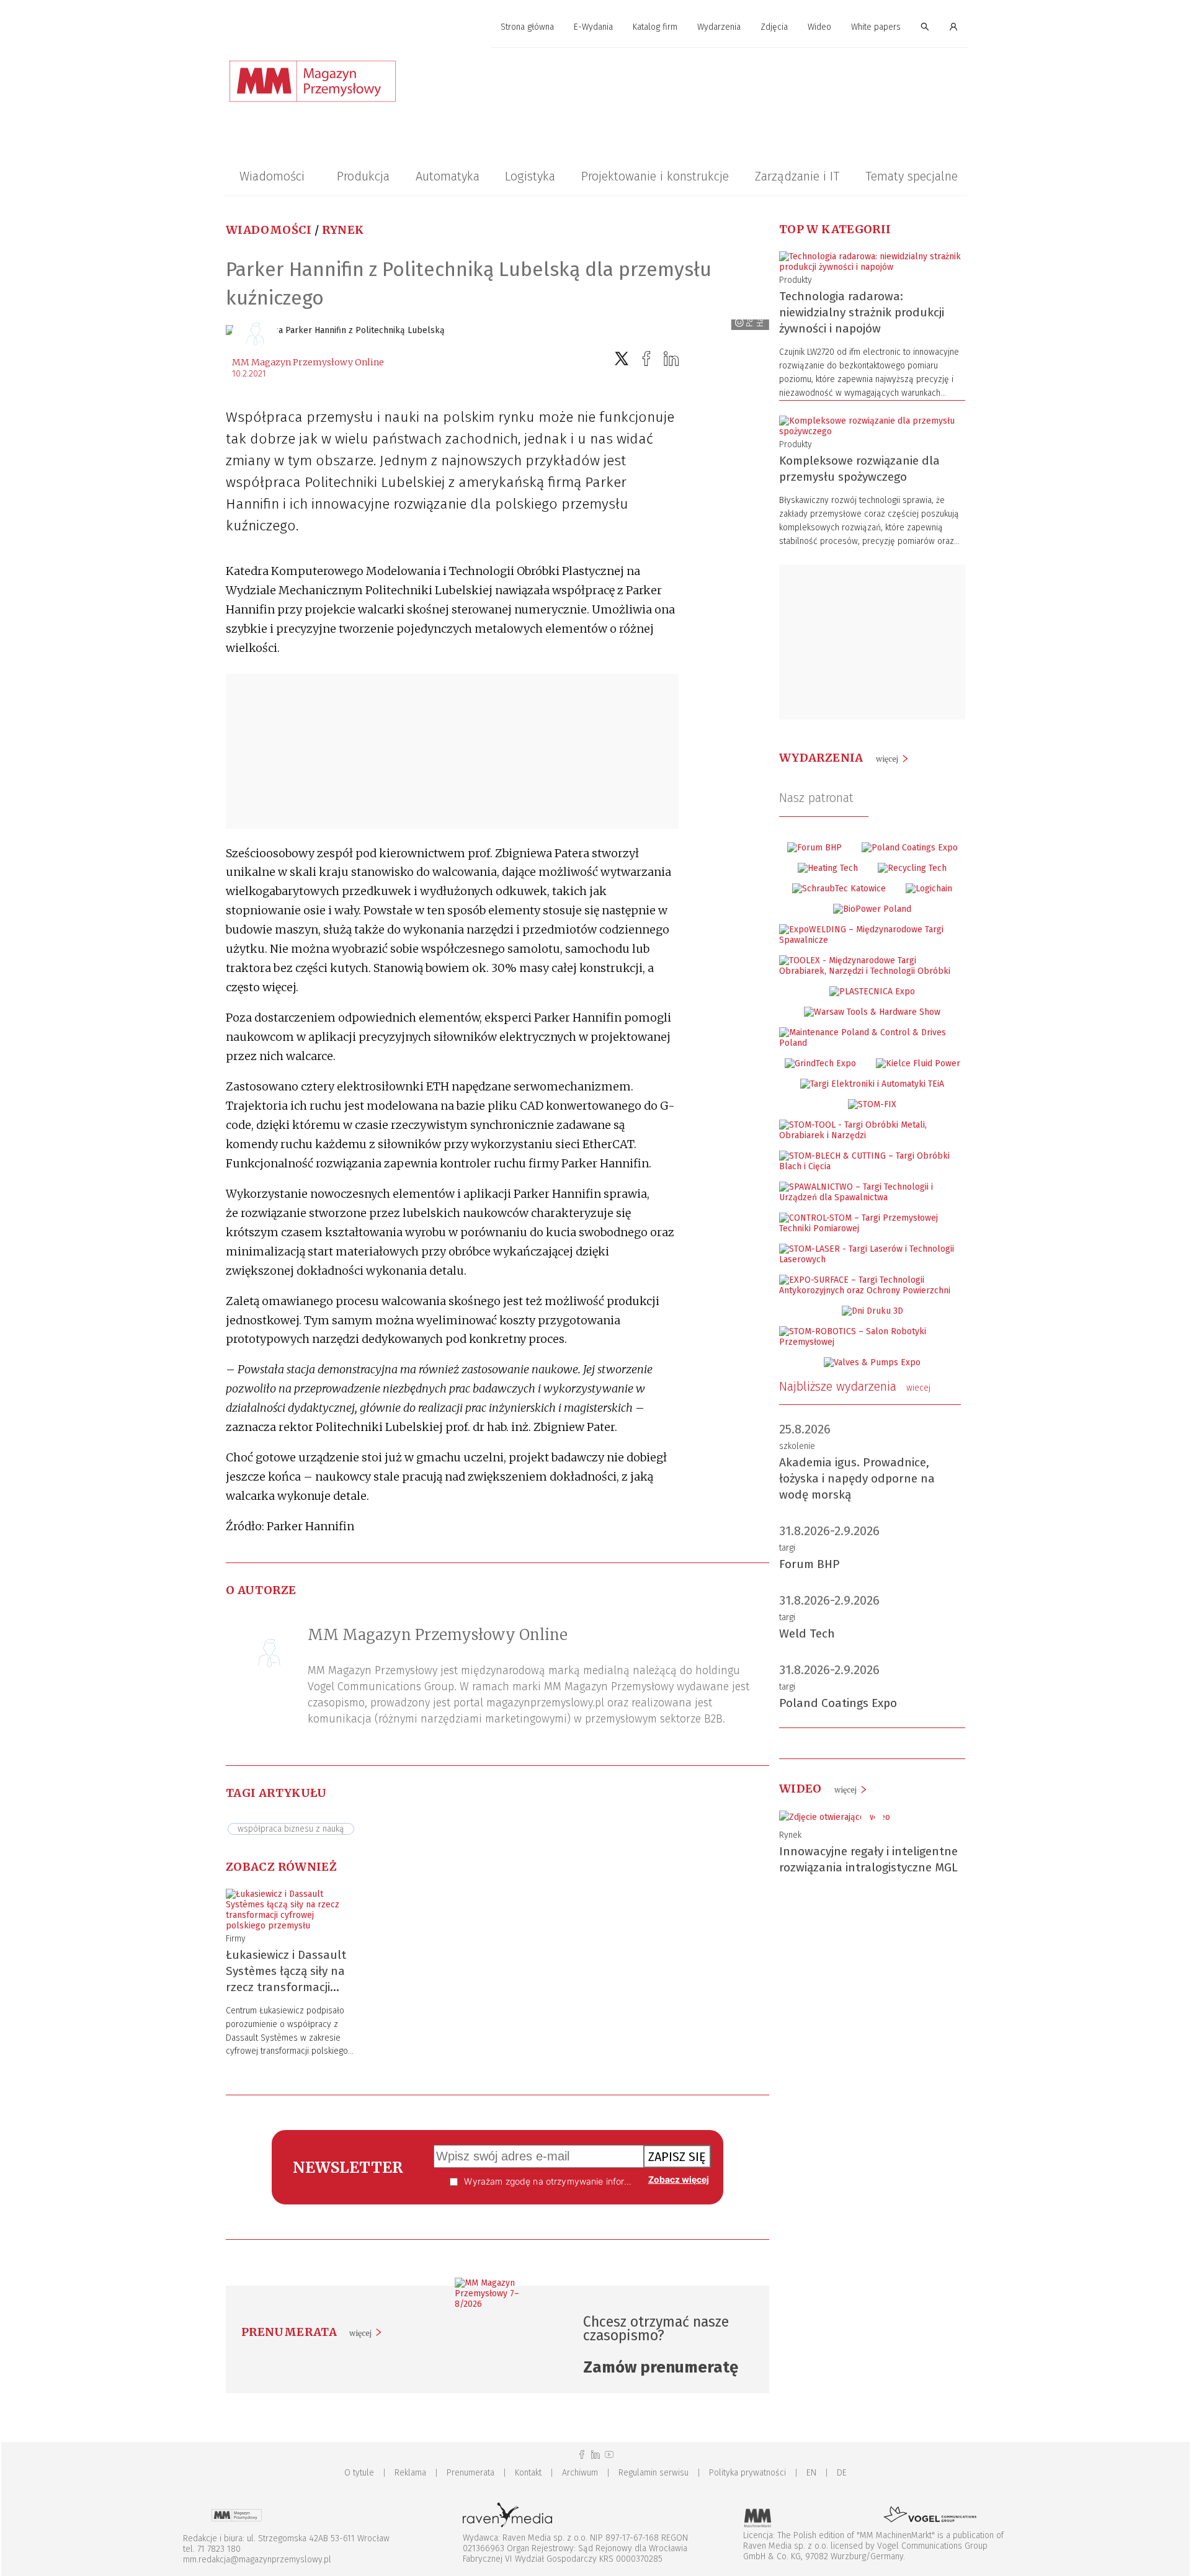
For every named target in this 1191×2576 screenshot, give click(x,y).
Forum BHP (810, 1564)
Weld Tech (807, 1633)
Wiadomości (272, 176)
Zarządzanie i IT (797, 176)
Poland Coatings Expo (838, 1703)
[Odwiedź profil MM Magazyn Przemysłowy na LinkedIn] (595, 2455)
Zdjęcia (774, 27)
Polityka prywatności (747, 2473)
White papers (876, 27)
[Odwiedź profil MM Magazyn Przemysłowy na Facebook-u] (582, 2455)
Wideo (819, 27)
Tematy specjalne (912, 176)
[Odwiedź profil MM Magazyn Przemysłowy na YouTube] (609, 2455)
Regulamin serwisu (653, 2473)
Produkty (796, 280)
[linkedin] (671, 359)
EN (811, 2473)
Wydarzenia (719, 27)
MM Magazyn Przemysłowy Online (308, 362)
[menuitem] (527, 28)
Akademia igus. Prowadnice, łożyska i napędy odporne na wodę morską (857, 1478)
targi (787, 1548)
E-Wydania (593, 27)
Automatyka (448, 176)
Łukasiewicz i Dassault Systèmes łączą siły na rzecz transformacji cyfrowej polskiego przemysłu (286, 1987)
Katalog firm (655, 27)
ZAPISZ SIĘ (677, 2157)
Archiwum (580, 2473)
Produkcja (363, 176)
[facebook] (646, 359)
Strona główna (527, 27)
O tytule (359, 2473)
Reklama (410, 2473)
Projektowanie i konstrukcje (655, 176)
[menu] (595, 27)
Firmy (236, 1939)
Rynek (343, 230)
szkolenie (797, 1446)
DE (842, 2473)
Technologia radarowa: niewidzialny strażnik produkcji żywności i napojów (862, 312)
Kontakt (528, 2473)
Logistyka (530, 176)
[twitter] (622, 359)
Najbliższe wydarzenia (855, 1386)
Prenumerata (471, 2473)
